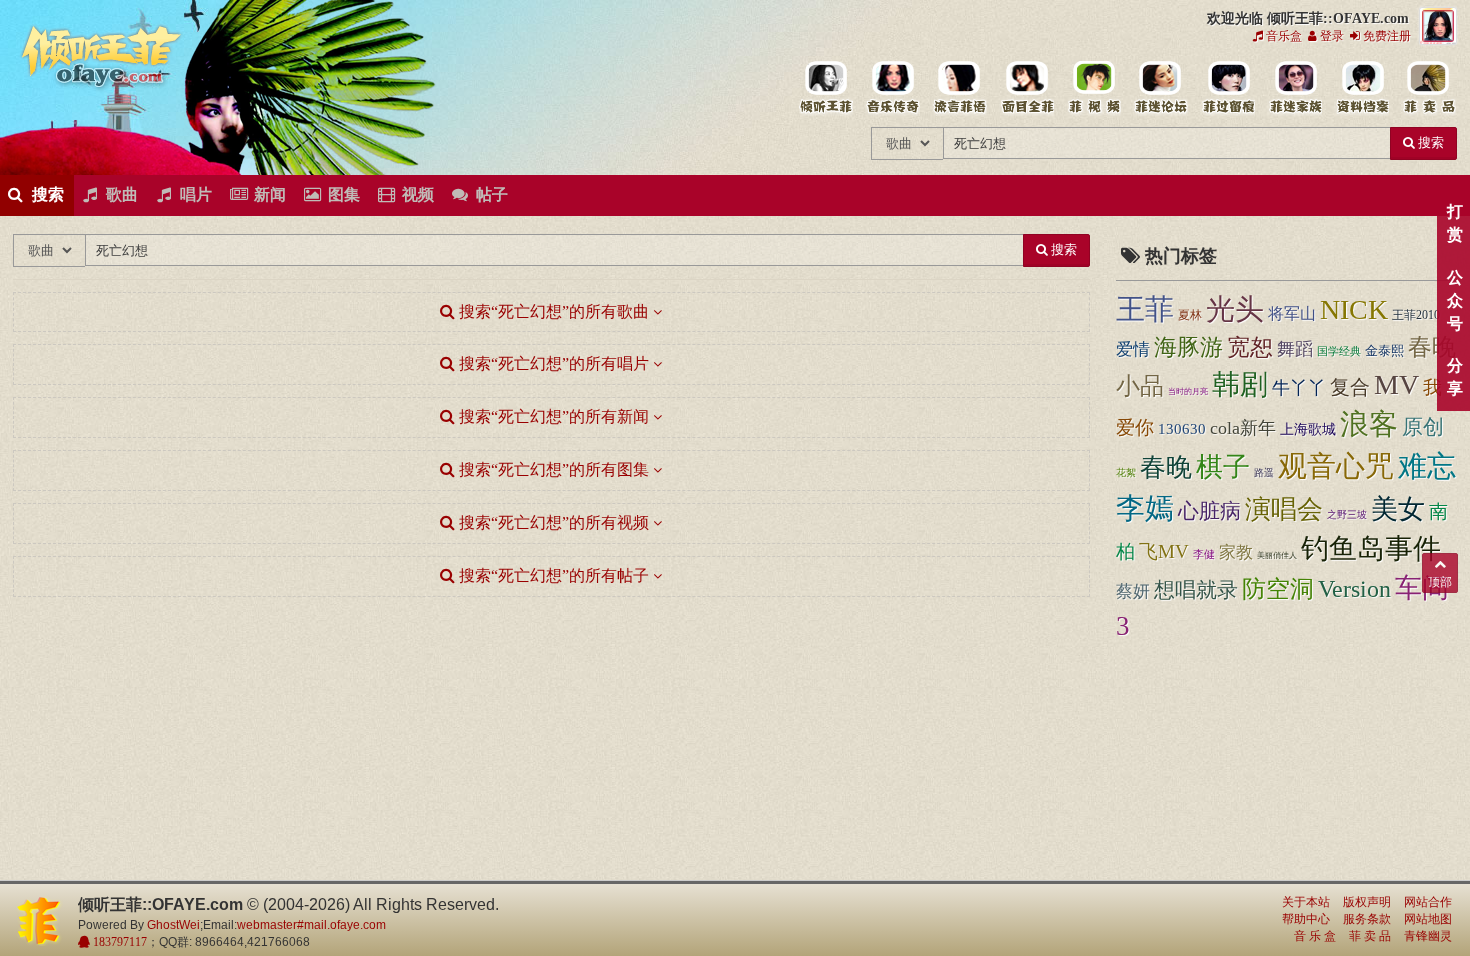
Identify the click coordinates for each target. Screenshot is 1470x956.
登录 (1330, 36)
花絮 (1126, 472)
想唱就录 (1196, 590)
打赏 (1454, 223)
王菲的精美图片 (1026, 88)
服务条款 (1367, 919)
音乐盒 (1282, 36)
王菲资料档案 (1361, 88)
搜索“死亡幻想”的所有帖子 (552, 575)
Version (1354, 589)
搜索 (1429, 142)
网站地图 (1428, 919)
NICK (1354, 309)
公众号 (1454, 300)
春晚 (1166, 467)
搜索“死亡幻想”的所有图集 (552, 469)
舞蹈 (1295, 349)
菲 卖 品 (1370, 936)
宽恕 (1250, 347)
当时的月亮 (1188, 391)
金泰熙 (1384, 350)
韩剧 (1240, 384)
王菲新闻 (959, 88)
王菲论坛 (1160, 88)
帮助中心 (1306, 919)
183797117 (118, 942)
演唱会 (1284, 509)
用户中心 (1294, 88)
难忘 (1427, 466)
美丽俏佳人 (1277, 555)
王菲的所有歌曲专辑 (892, 88)
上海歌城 (1308, 429)
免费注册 (1385, 36)
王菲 (1145, 309)
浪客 (1369, 424)
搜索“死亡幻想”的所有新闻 (552, 416)
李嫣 (1145, 508)
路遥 (1264, 472)
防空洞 (1278, 588)
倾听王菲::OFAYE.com (102, 60)
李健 (1204, 554)
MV (1396, 384)
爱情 (1133, 349)
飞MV (1164, 551)
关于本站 (1306, 902)
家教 (1236, 552)
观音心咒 (1336, 466)
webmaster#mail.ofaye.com (311, 925)
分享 (1454, 377)
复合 (1350, 387)
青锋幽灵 (1428, 936)
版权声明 (1367, 902)
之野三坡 (1347, 514)
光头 (1235, 309)
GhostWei (173, 925)
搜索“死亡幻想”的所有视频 (552, 522)
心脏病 (1209, 511)
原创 (1423, 427)
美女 (1398, 509)
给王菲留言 (1227, 88)
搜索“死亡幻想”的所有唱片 (552, 363)
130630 (1182, 429)
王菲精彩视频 (1093, 88)
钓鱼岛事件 (1371, 548)
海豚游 (1188, 347)
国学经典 (1339, 351)
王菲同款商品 (1428, 88)
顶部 (1440, 582)
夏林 (1190, 315)
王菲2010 (1416, 315)
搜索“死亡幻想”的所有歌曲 (552, 311)
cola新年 (1243, 428)
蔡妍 (1133, 591)
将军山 (1292, 313)
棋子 (1223, 467)
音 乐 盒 (1315, 936)
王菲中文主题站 (825, 88)
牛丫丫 (1299, 388)
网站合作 (1428, 902)
